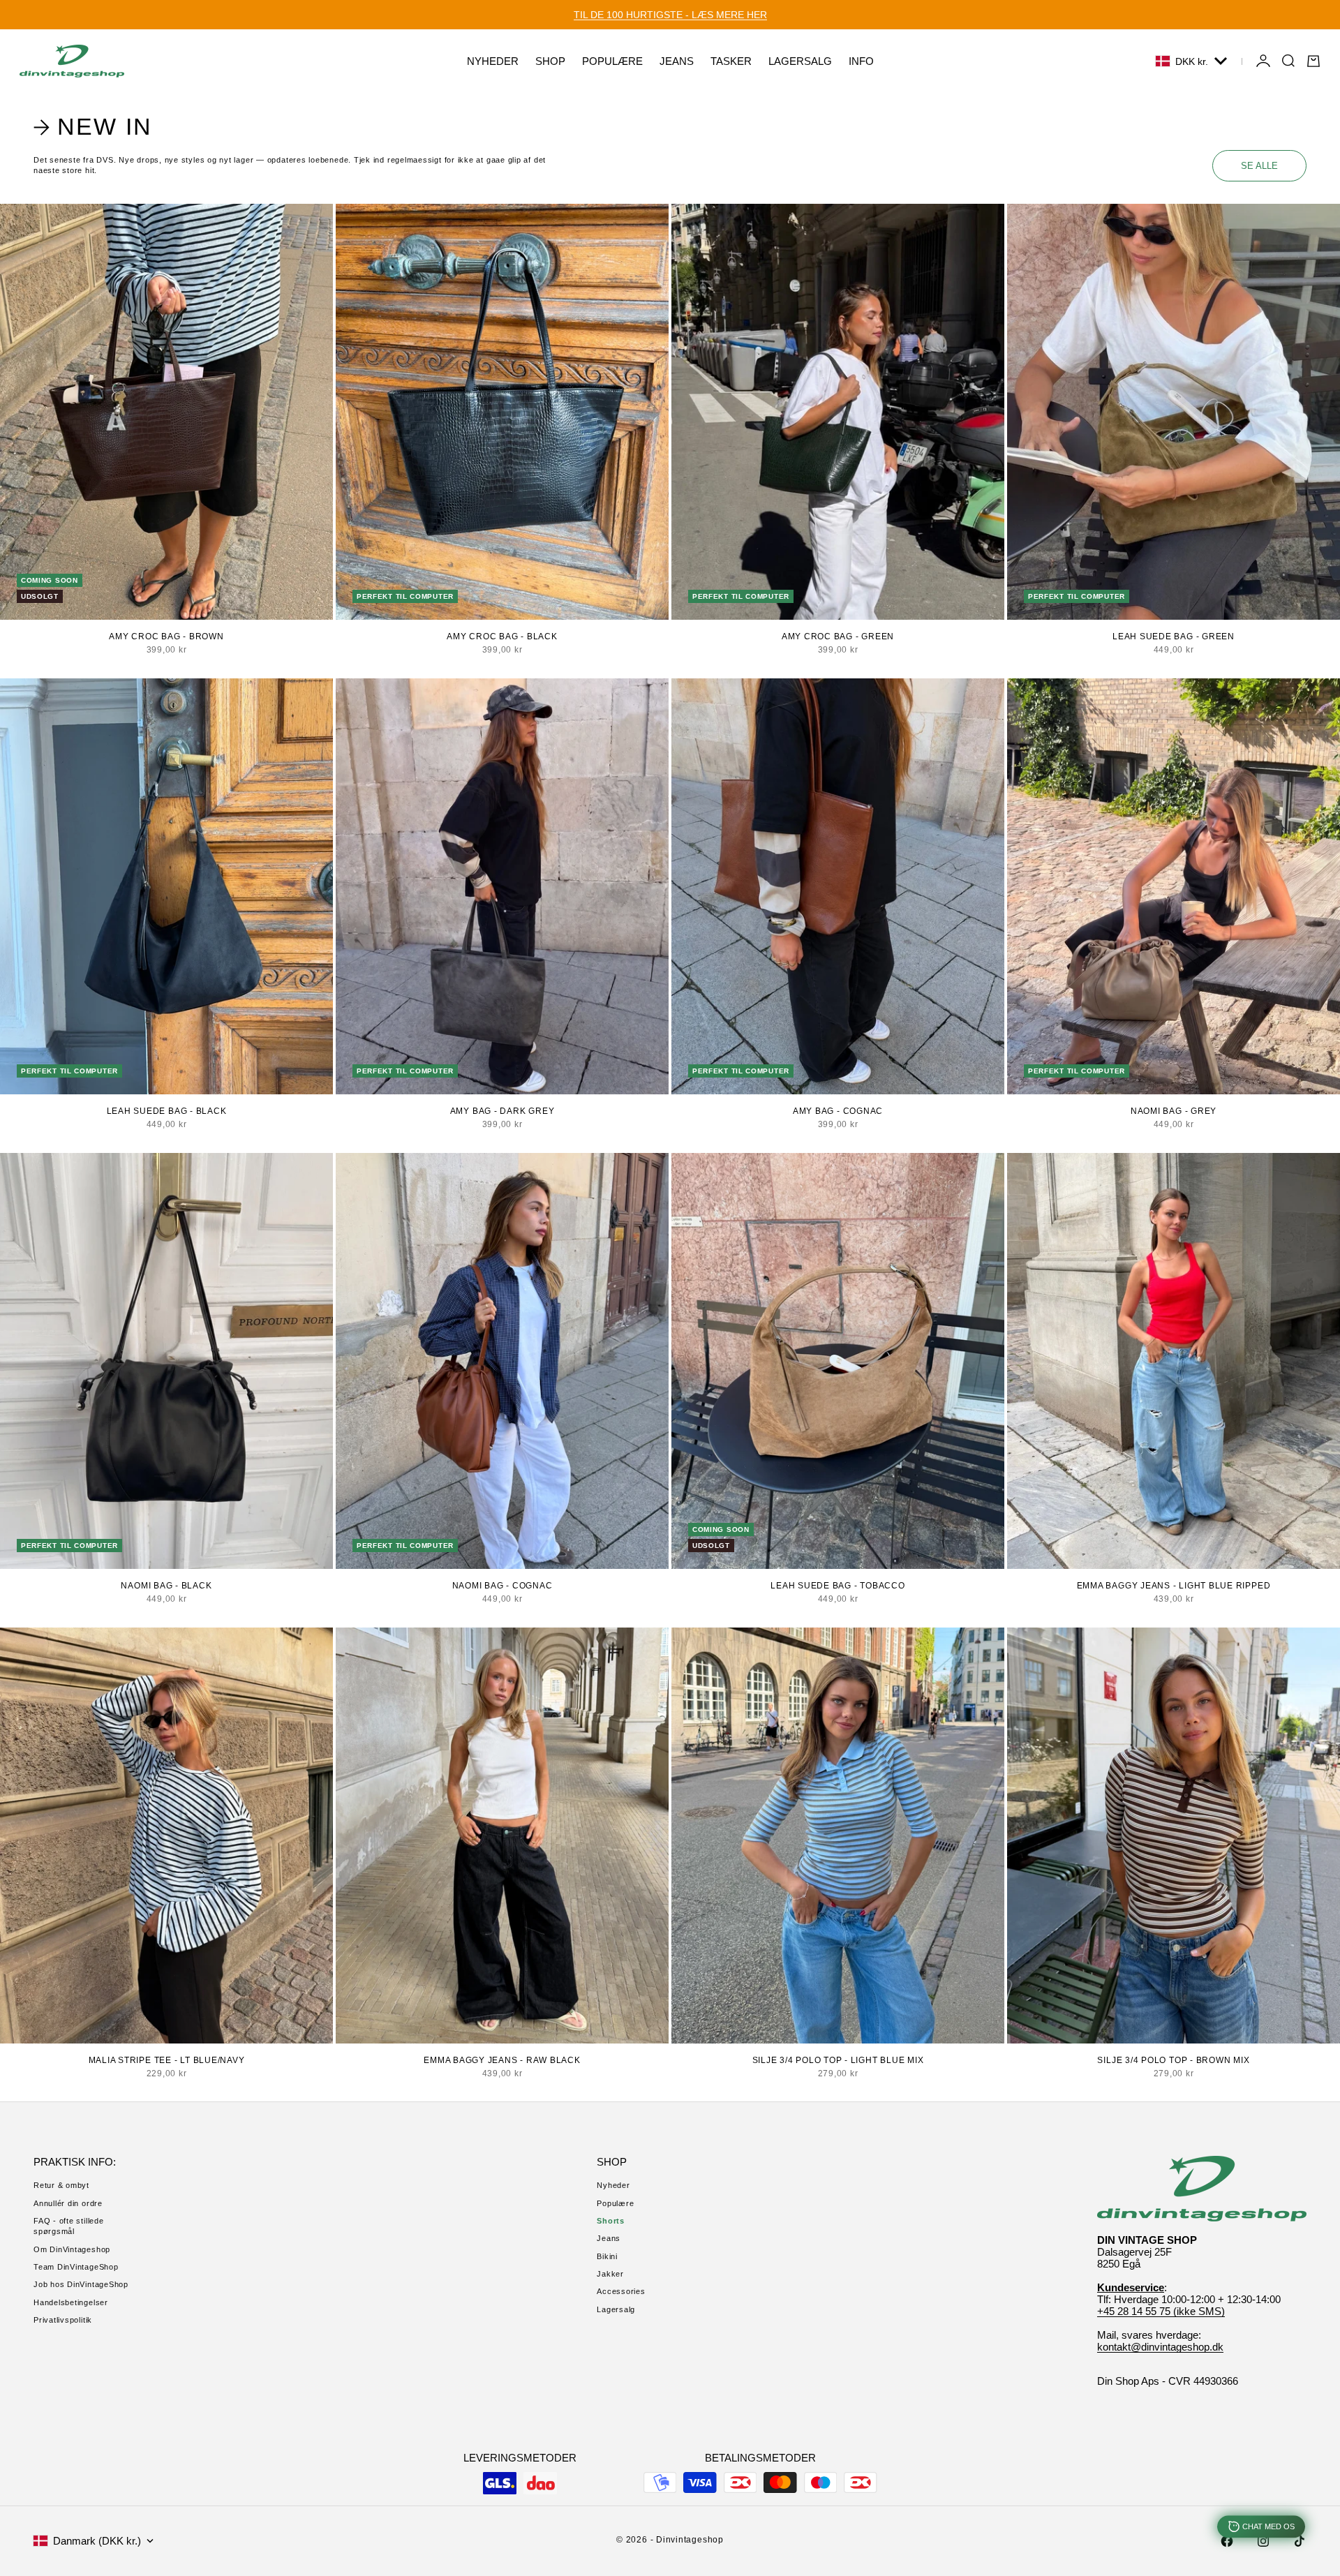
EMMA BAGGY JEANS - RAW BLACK (502, 2060)
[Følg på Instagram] (1263, 2541)
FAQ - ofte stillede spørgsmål (69, 2226)
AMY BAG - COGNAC (838, 1111)
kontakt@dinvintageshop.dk (1160, 2347)
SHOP (550, 61)
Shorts (611, 2221)
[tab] (95, 127)
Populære (615, 2203)
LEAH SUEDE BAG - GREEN (1174, 636)
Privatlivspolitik (63, 2320)
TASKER (731, 61)
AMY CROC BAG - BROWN (166, 636)
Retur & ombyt (61, 2185)
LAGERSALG (800, 61)
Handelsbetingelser (71, 2302)
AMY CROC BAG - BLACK (502, 636)
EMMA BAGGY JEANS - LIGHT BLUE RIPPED (1174, 1586)
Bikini (607, 2256)
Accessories (621, 2291)
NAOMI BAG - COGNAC (502, 1586)
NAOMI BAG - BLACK (166, 1586)
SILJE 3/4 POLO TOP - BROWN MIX (1173, 2060)
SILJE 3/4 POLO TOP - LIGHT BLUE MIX (838, 2060)
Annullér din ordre (68, 2203)
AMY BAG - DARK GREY (502, 1111)
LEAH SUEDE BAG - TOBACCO (837, 1586)
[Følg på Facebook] (1227, 2541)
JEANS (677, 61)
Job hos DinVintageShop (81, 2284)
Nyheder (613, 2185)
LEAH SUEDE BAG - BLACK (167, 1111)
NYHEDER (493, 61)
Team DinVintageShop (76, 2267)
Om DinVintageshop (72, 2249)
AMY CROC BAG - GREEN (838, 636)
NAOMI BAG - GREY (1174, 1111)
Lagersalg (616, 2309)
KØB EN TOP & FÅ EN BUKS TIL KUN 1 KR (670, 15)
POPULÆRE (612, 61)
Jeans (609, 2238)
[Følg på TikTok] (1300, 2541)
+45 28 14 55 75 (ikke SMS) (1161, 2311)
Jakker (610, 2274)
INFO (861, 61)
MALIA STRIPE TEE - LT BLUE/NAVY (167, 2060)
